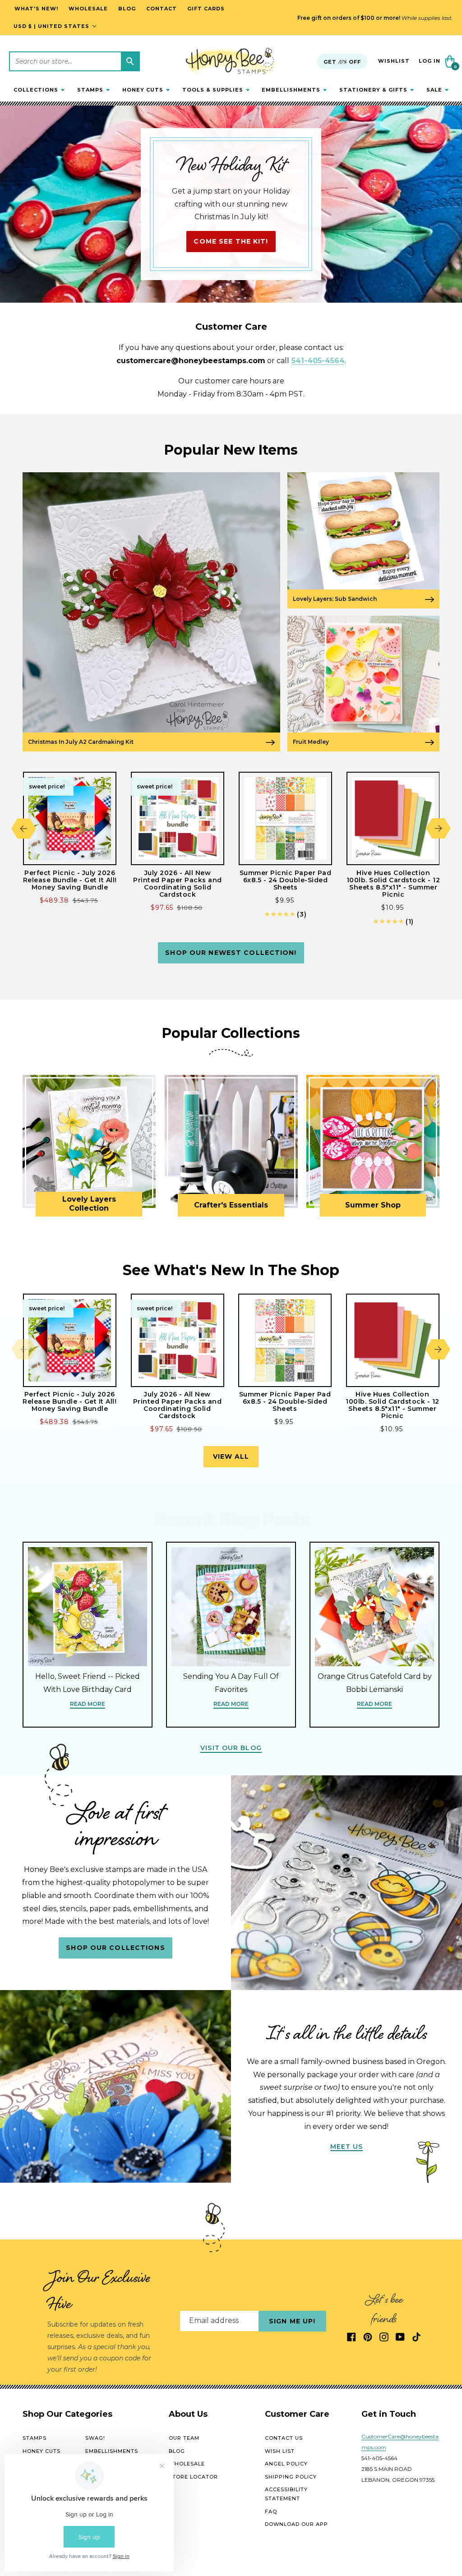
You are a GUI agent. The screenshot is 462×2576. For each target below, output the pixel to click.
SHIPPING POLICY (291, 2477)
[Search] (130, 61)
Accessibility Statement (286, 2494)
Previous (24, 828)
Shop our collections (115, 1948)
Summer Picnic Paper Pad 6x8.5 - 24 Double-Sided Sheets (286, 880)
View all (231, 1456)
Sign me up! (292, 2321)
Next (438, 828)
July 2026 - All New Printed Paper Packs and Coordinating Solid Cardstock (178, 884)
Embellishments (112, 2451)
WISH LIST (280, 2451)
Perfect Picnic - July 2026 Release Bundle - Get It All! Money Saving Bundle (70, 880)
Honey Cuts (42, 2451)
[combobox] (74, 61)
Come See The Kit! (231, 241)
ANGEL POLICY (286, 2464)
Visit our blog (231, 1748)
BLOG (177, 2451)
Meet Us (347, 2147)
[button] (39, 90)
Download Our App (296, 2524)
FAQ (271, 2511)
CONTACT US (284, 2438)
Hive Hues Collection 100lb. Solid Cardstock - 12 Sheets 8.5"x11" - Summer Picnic (393, 884)
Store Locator (193, 2477)
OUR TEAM (184, 2438)
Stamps (35, 2438)
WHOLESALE (187, 2464)
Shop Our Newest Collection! (231, 953)
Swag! (95, 2438)
